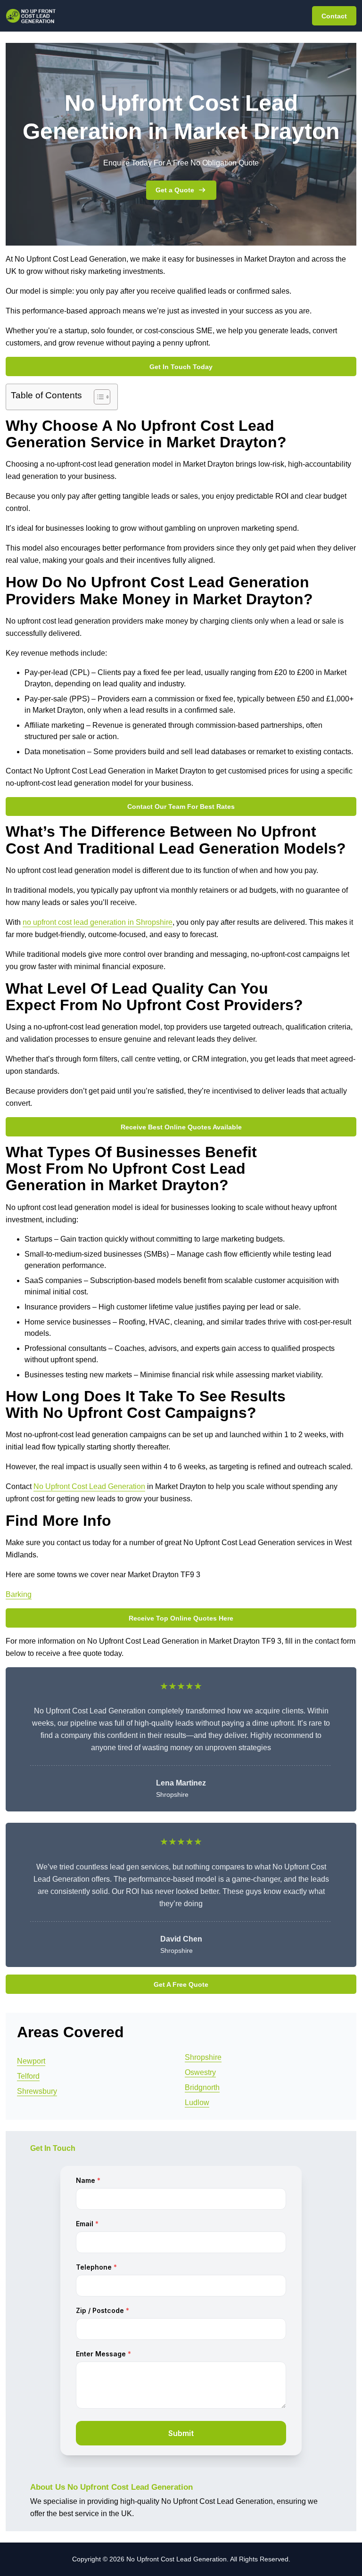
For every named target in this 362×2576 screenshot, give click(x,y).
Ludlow (197, 2103)
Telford (28, 2076)
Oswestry (200, 2072)
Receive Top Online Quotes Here (181, 1618)
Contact (334, 16)
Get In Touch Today (181, 367)
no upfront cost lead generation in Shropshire (98, 922)
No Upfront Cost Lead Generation (89, 1486)
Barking (19, 1594)
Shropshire (203, 2057)
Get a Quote (175, 190)
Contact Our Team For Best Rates (181, 807)
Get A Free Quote (181, 1984)
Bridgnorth (202, 2087)
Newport (31, 2061)
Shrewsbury (37, 2091)
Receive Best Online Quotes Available (181, 1127)
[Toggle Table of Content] (97, 397)
